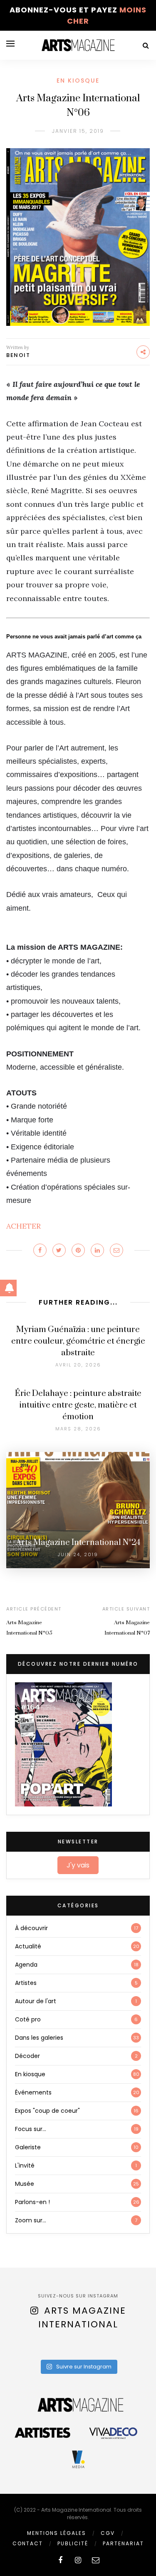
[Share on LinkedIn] (97, 1250)
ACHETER (24, 1226)
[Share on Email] (116, 1250)
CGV (108, 2533)
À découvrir (31, 1928)
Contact (28, 2543)
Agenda (26, 1965)
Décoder (27, 2056)
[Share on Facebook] (40, 1250)
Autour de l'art (36, 2001)
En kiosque (78, 81)
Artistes (26, 1983)
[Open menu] (10, 44)
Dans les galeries (39, 2038)
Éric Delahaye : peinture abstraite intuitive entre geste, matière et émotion (78, 1405)
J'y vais (78, 1865)
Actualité (28, 1946)
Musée (25, 2184)
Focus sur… (31, 2129)
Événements (33, 2092)
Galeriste (28, 2147)
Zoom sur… (31, 2220)
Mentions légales (57, 2533)
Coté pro (28, 2019)
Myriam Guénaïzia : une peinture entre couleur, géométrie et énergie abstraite (78, 1341)
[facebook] (61, 2560)
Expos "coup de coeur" (47, 2111)
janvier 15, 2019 (78, 131)
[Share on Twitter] (59, 1250)
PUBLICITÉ (73, 2543)
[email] (96, 2560)
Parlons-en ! (32, 2202)
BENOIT (18, 355)
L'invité (25, 2165)
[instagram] (78, 2560)
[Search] (146, 45)
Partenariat (123, 2543)
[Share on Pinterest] (78, 1250)
